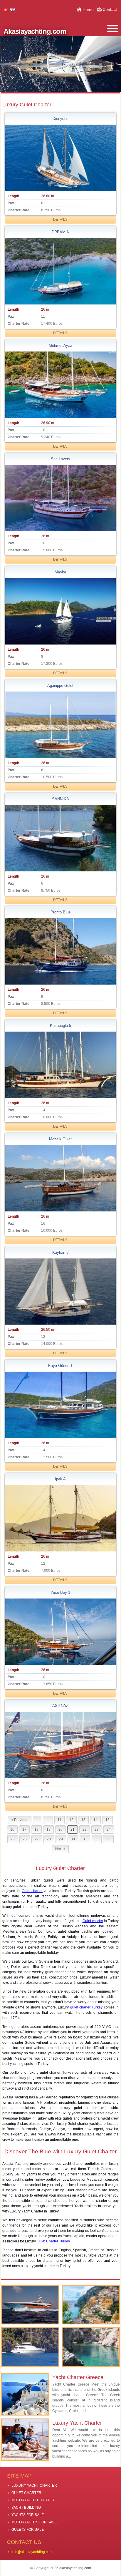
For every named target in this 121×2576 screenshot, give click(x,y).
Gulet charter (32, 1891)
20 (60, 1830)
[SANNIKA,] (60, 838)
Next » (60, 1849)
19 (48, 1830)
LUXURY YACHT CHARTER (34, 2485)
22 (85, 1830)
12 (71, 1820)
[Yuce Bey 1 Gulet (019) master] (60, 1632)
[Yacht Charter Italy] (91, 2305)
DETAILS (60, 220)
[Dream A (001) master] (60, 271)
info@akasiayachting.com (32, 2552)
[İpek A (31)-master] (60, 1518)
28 (49, 1839)
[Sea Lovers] (60, 498)
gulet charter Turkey (86, 2007)
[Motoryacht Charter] (30, 2305)
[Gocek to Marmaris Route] (91, 2347)
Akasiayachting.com (35, 31)
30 (73, 1839)
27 (37, 1839)
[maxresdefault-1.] (60, 611)
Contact (110, 9)
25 (13, 1839)
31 (85, 1839)
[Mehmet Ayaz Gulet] (60, 385)
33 (108, 1839)
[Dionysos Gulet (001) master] (60, 158)
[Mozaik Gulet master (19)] (60, 1178)
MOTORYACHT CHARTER (33, 2500)
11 (59, 1820)
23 (97, 1830)
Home (88, 9)
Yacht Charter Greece (78, 2377)
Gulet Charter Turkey (53, 2241)
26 (25, 1839)
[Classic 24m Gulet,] (60, 1745)
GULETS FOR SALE (28, 2530)
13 (83, 1820)
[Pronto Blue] (60, 951)
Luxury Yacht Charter (77, 2423)
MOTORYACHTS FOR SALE (34, 2522)
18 (36, 1830)
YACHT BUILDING (26, 2508)
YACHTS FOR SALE (28, 2515)
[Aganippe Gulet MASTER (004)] (60, 725)
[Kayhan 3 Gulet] (60, 1292)
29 (61, 1839)
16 (12, 1830)
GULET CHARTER (26, 2493)
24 (109, 1830)
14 (95, 1820)
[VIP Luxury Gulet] (30, 2347)
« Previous (20, 1820)
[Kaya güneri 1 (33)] (60, 1405)
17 (24, 1830)
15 (107, 1820)
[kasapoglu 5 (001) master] (60, 1065)
